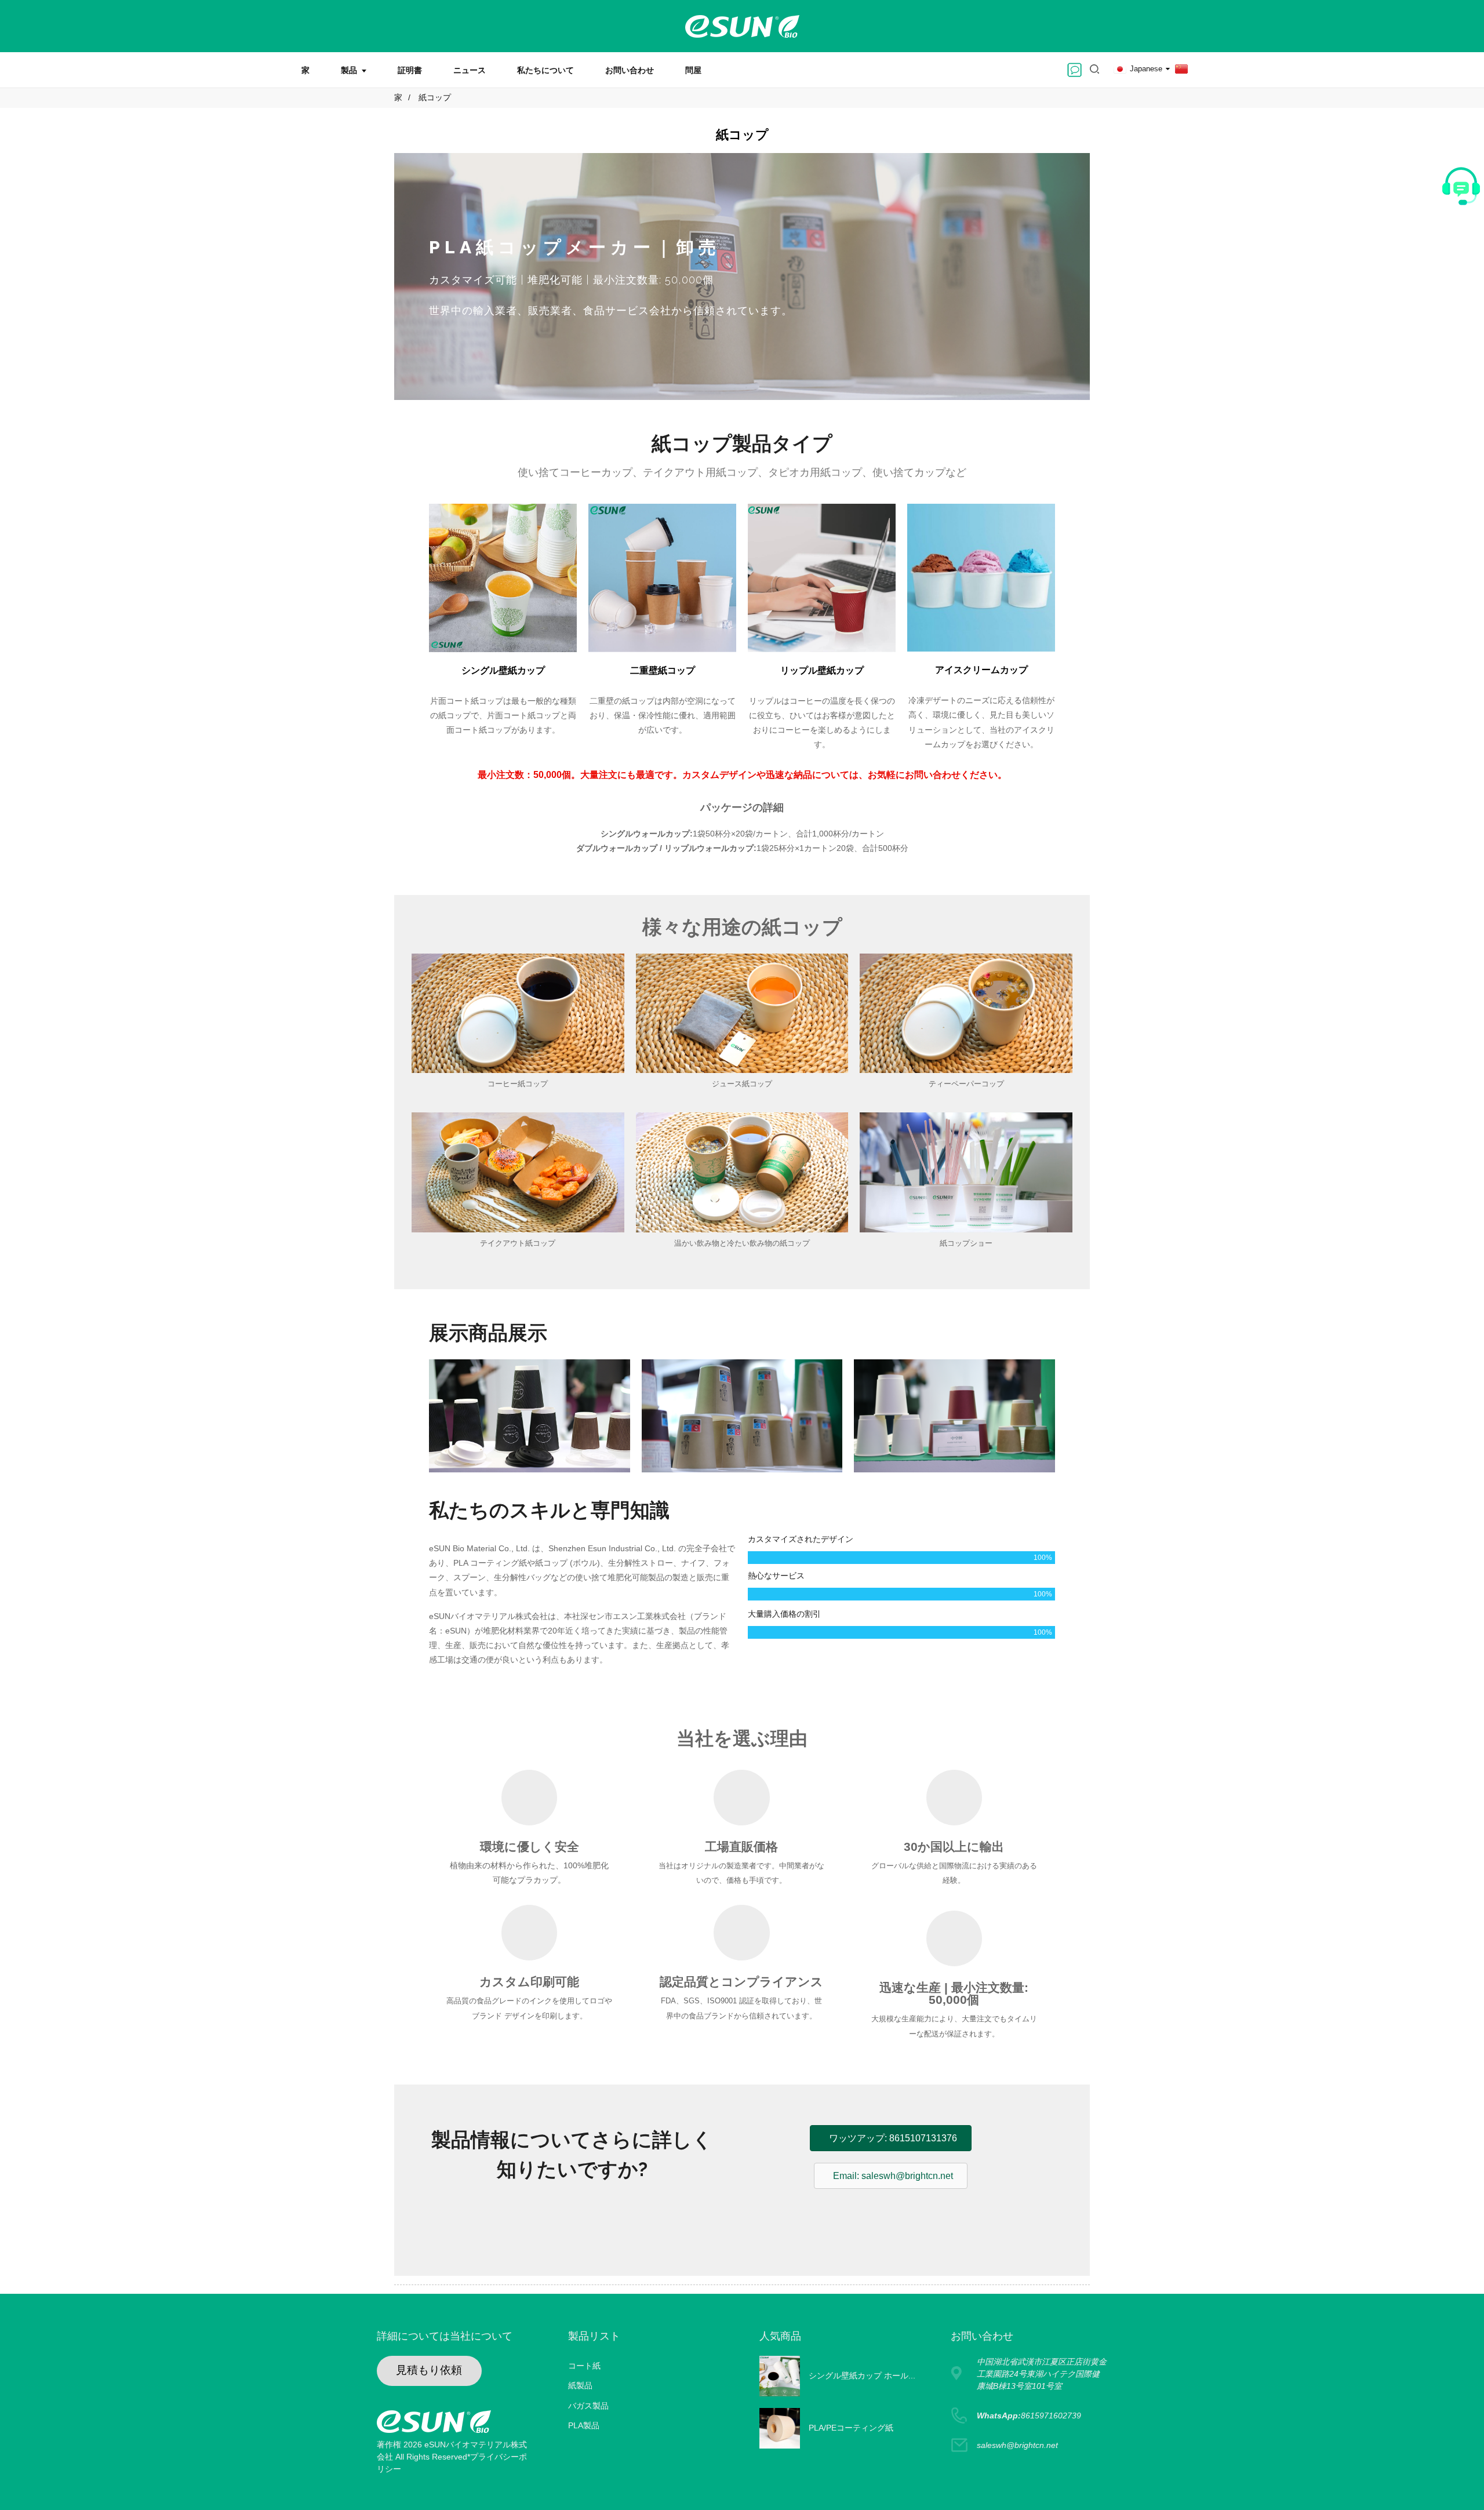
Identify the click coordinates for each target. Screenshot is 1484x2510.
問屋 (693, 70)
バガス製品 (588, 2406)
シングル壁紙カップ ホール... (862, 2376)
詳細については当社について (445, 2336)
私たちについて (545, 70)
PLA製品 (584, 2425)
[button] (572, 2220)
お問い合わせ (630, 70)
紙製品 (580, 2385)
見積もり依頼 (429, 2370)
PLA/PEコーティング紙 (851, 2428)
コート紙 (584, 2366)
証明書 (410, 70)
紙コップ (435, 97)
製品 (349, 70)
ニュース (470, 70)
